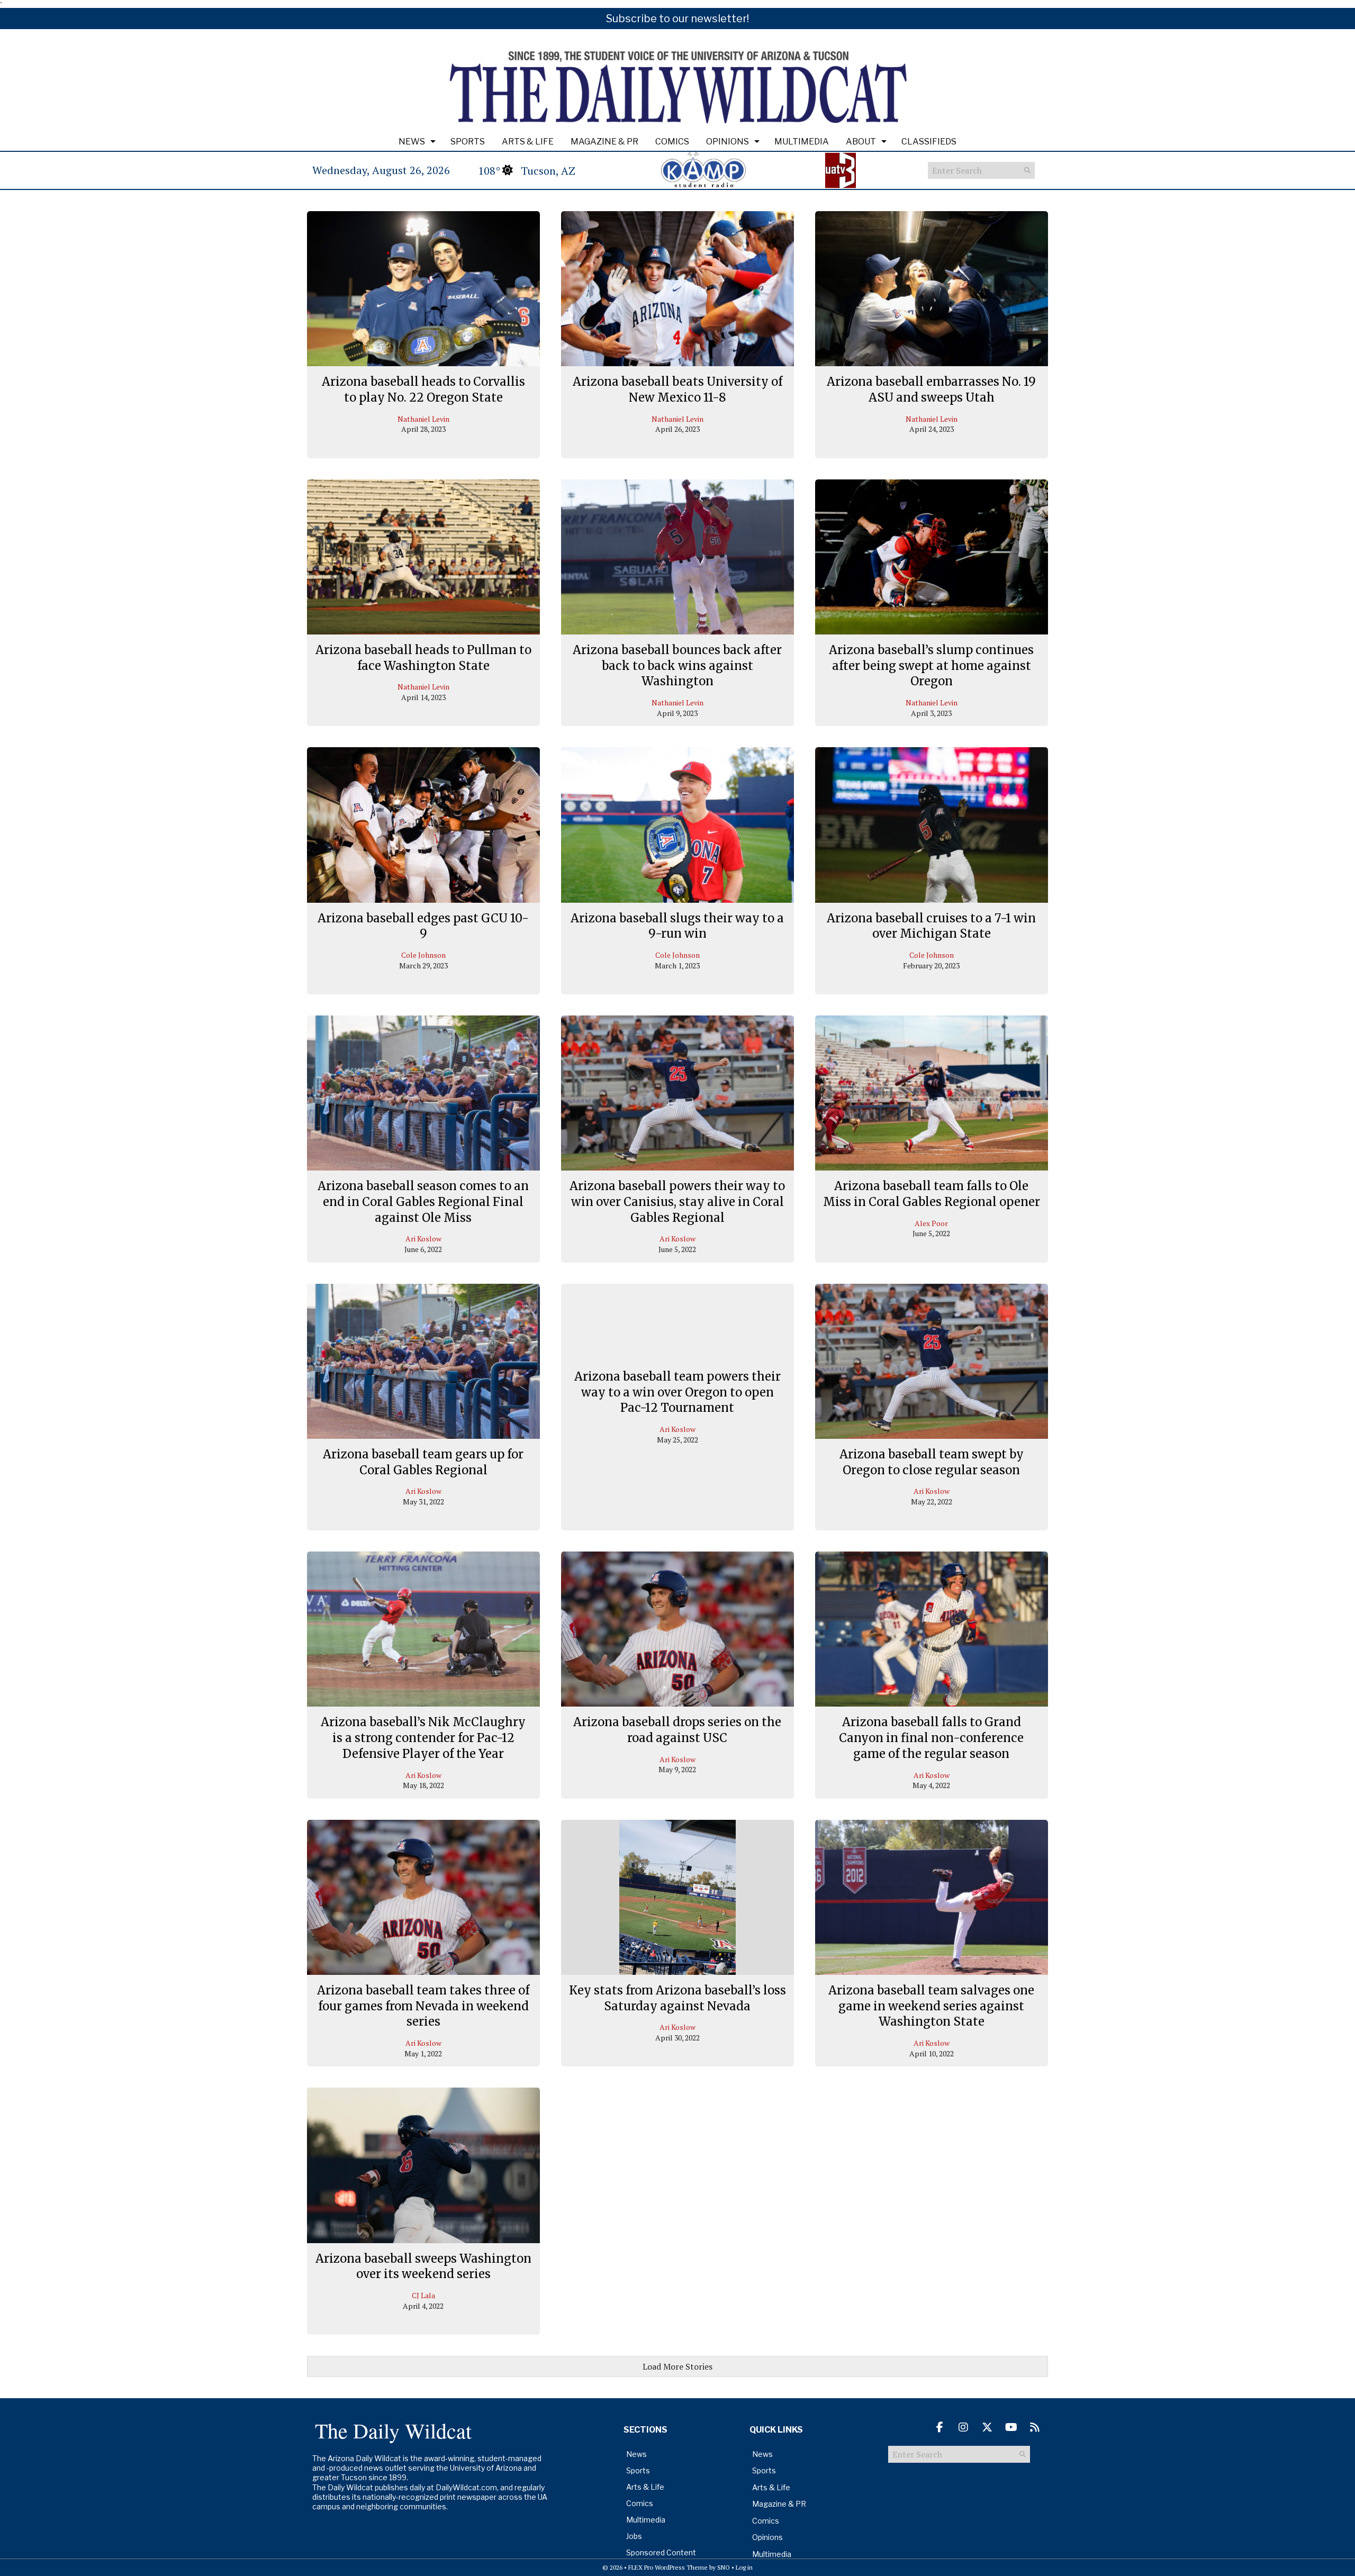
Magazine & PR (604, 142)
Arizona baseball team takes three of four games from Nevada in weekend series (423, 2006)
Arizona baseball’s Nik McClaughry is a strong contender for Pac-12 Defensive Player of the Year (423, 1738)
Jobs (634, 2536)
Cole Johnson (423, 955)
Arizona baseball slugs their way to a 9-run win (677, 926)
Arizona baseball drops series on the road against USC (677, 1730)
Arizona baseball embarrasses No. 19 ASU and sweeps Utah (931, 389)
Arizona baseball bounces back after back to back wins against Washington (677, 665)
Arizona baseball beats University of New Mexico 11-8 (677, 389)
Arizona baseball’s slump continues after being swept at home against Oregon (931, 665)
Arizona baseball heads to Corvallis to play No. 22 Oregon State (423, 389)
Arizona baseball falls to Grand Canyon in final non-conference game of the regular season (931, 1738)
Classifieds (929, 142)
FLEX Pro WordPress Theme (668, 2567)
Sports (468, 142)
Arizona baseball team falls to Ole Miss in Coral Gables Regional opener (932, 1194)
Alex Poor (931, 1223)
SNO (724, 2567)
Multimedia (802, 142)
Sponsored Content (661, 2552)
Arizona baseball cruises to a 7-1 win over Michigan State (931, 926)
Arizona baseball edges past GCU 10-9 (423, 926)
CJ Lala (423, 2295)
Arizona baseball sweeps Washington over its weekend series (423, 2266)
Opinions (728, 142)
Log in (744, 2567)
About (861, 142)
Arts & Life (528, 142)
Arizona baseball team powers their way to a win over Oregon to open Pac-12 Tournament (677, 1392)
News (412, 142)
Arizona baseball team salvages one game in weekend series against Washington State (931, 2006)
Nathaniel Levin (423, 419)
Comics (672, 142)
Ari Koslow (423, 1239)
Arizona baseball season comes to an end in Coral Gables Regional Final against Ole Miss (423, 1201)
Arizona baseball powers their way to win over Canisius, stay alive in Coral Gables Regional (677, 1201)
